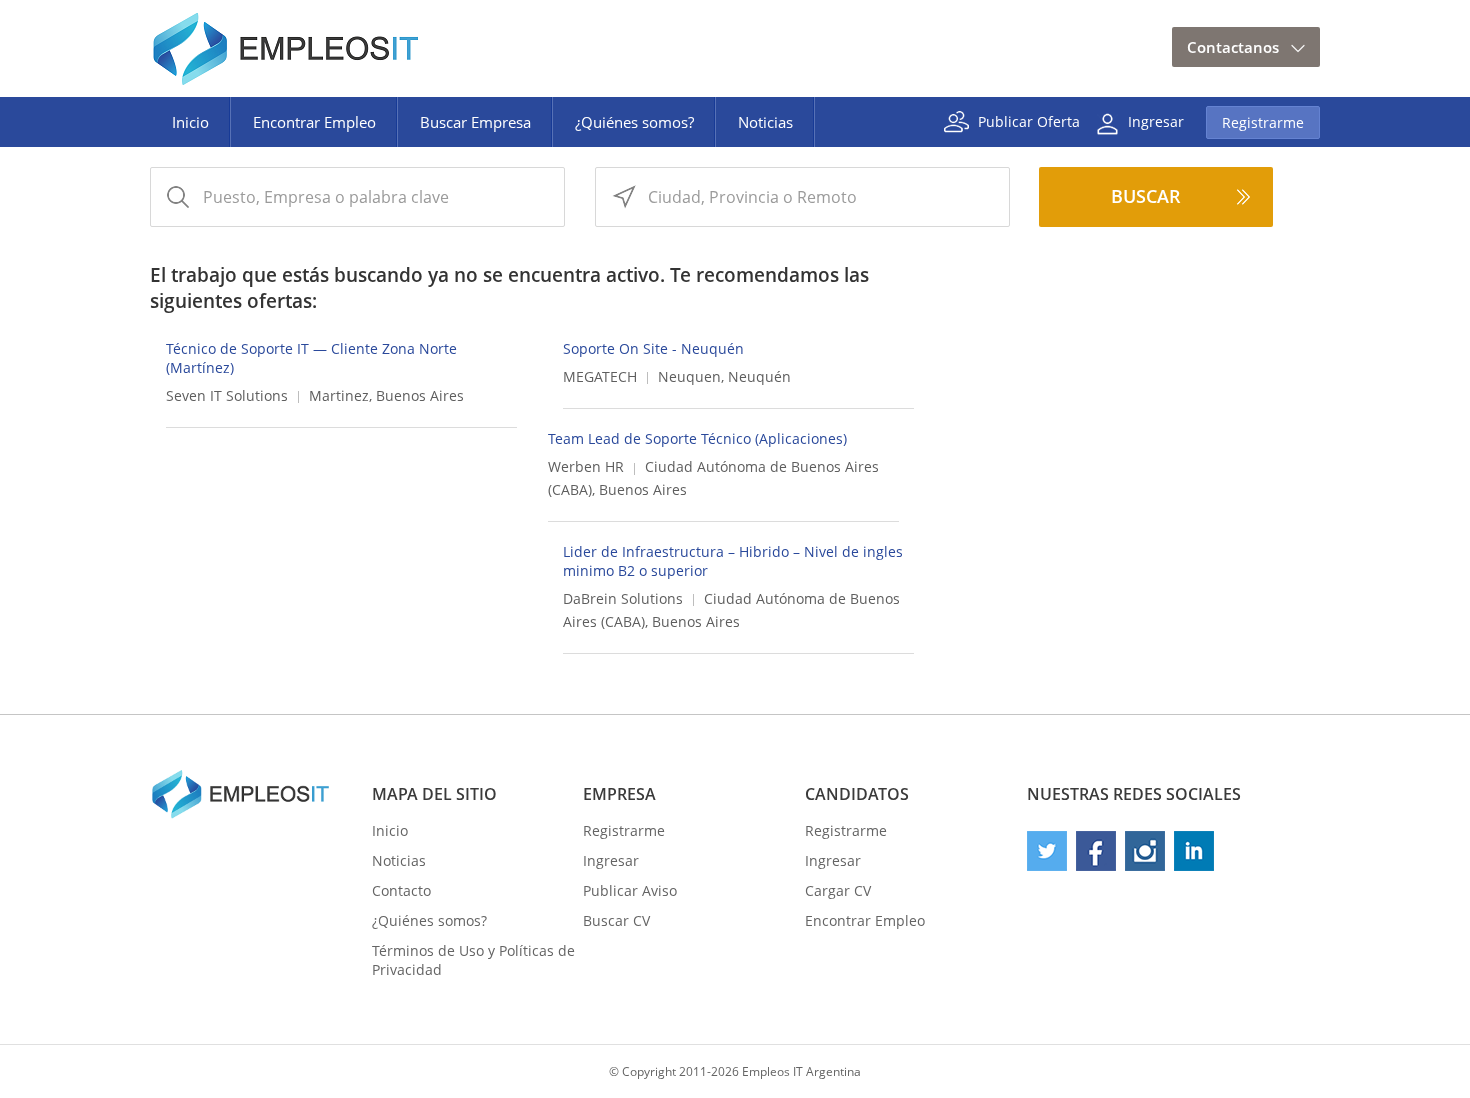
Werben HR (586, 466)
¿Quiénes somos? (634, 122)
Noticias (765, 122)
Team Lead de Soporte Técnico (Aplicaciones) (697, 438)
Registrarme (1263, 122)
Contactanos (1233, 47)
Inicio (190, 122)
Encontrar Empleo (314, 122)
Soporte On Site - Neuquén (653, 348)
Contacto (401, 890)
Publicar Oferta (1029, 120)
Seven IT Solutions (227, 395)
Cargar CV (838, 890)
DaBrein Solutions (623, 598)
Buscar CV (616, 920)
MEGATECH (600, 376)
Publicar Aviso (630, 890)
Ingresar (1156, 120)
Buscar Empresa (475, 122)
